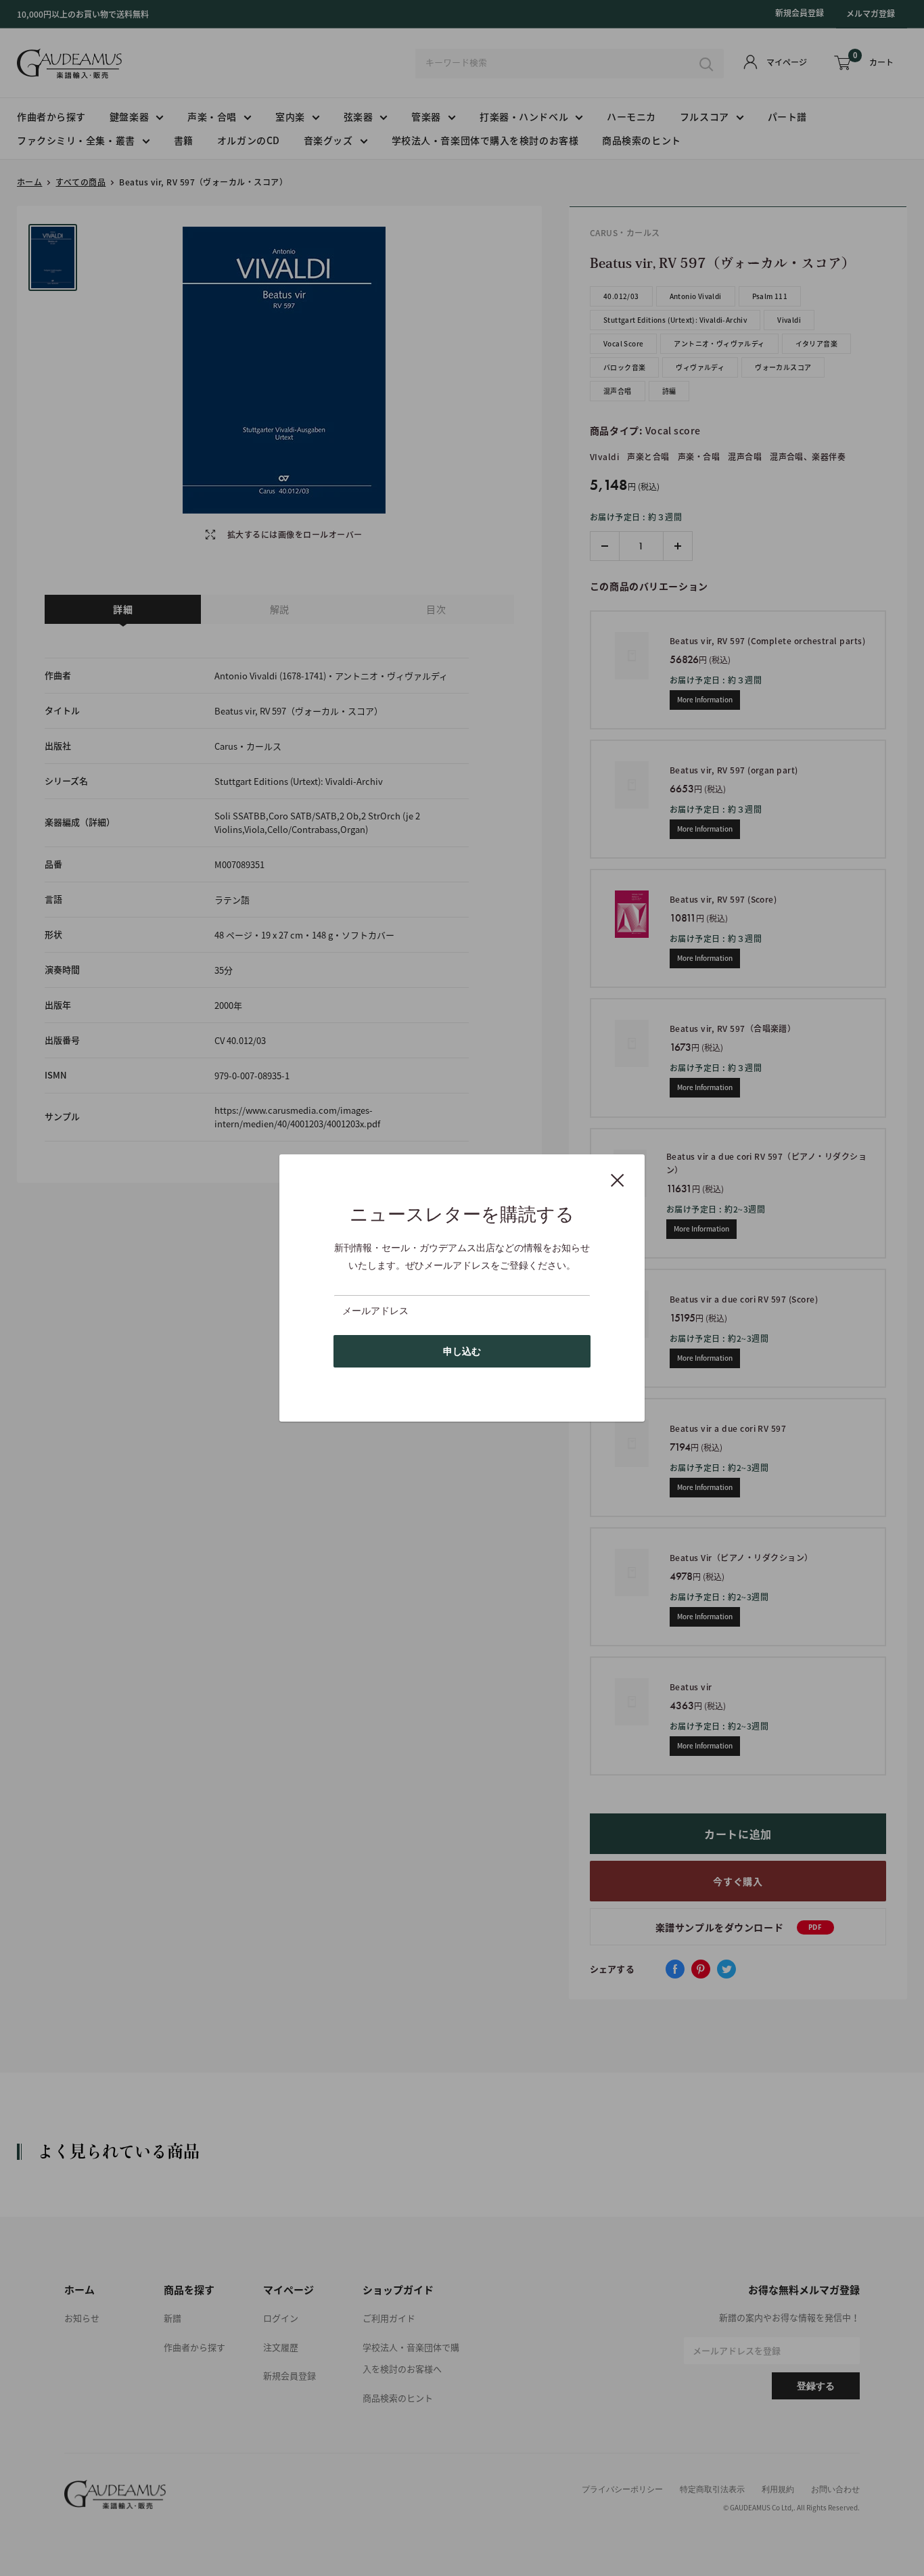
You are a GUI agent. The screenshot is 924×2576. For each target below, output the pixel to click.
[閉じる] (618, 1179)
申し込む (462, 1351)
